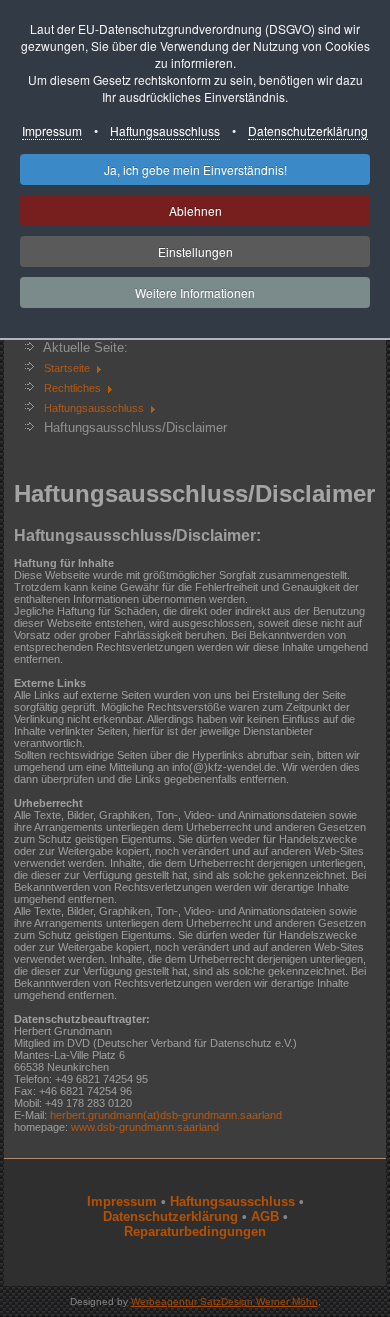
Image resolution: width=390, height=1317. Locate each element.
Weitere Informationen (195, 292)
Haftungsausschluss (165, 130)
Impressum (52, 130)
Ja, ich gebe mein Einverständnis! (195, 169)
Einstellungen (195, 251)
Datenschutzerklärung (308, 130)
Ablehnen (195, 210)
